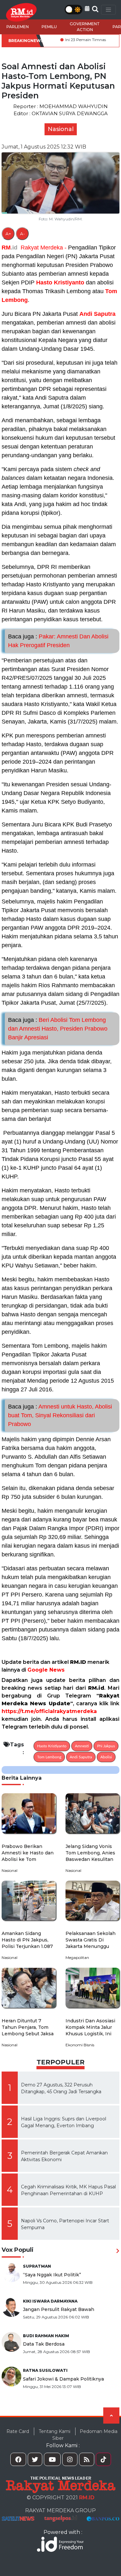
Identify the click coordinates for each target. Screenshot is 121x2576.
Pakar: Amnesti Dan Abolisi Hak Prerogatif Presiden (58, 641)
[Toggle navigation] (108, 10)
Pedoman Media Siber (85, 2435)
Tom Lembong (49, 1757)
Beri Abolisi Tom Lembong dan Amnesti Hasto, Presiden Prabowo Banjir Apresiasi (58, 1029)
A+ (8, 234)
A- (22, 234)
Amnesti (82, 1746)
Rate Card (18, 2431)
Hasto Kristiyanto (60, 282)
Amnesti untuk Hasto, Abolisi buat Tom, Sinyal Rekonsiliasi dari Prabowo (60, 1415)
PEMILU (49, 27)
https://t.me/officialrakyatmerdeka (49, 1711)
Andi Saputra (97, 314)
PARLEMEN (18, 27)
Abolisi (106, 1757)
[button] (87, 9)
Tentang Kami (55, 2431)
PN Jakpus (106, 1746)
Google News (46, 1670)
